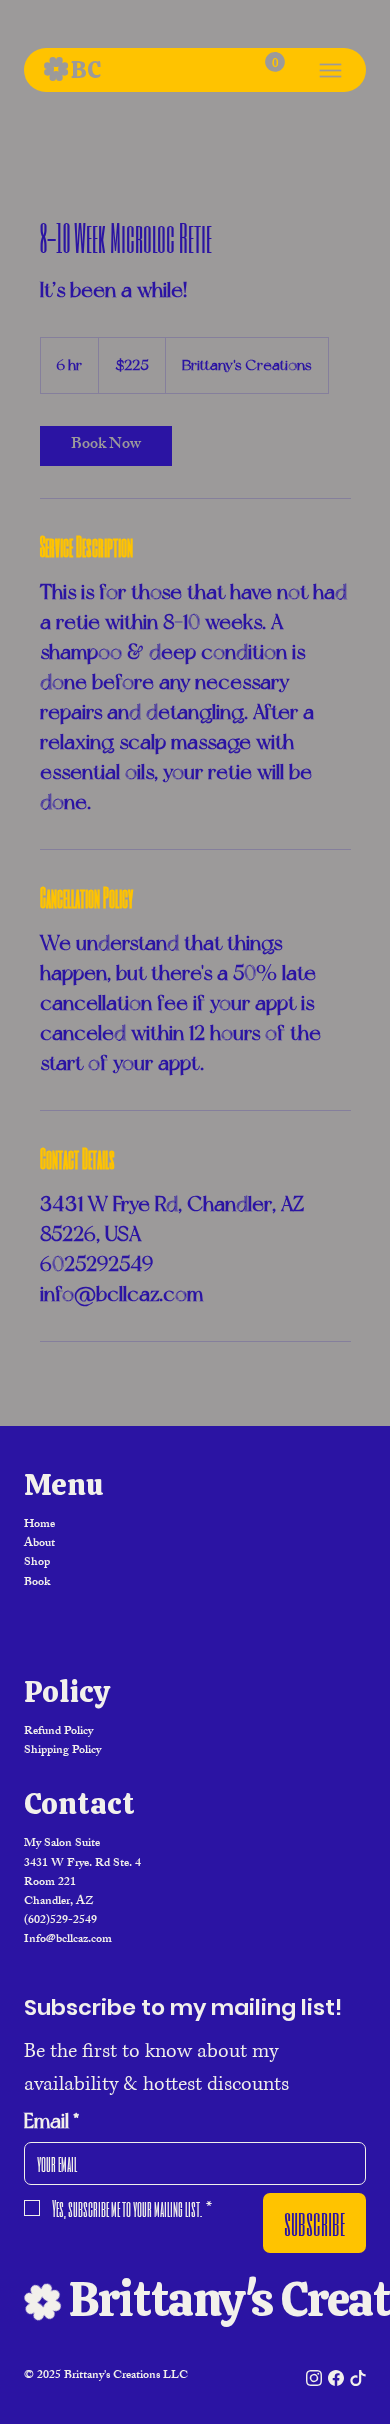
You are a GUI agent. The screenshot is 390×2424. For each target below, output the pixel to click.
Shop (37, 1563)
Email (51, 2121)
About (39, 1544)
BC (85, 69)
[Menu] (330, 70)
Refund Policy (58, 1732)
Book (37, 1583)
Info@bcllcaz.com (68, 1940)
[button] (275, 62)
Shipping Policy (62, 1751)
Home (39, 1525)
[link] (106, 446)
